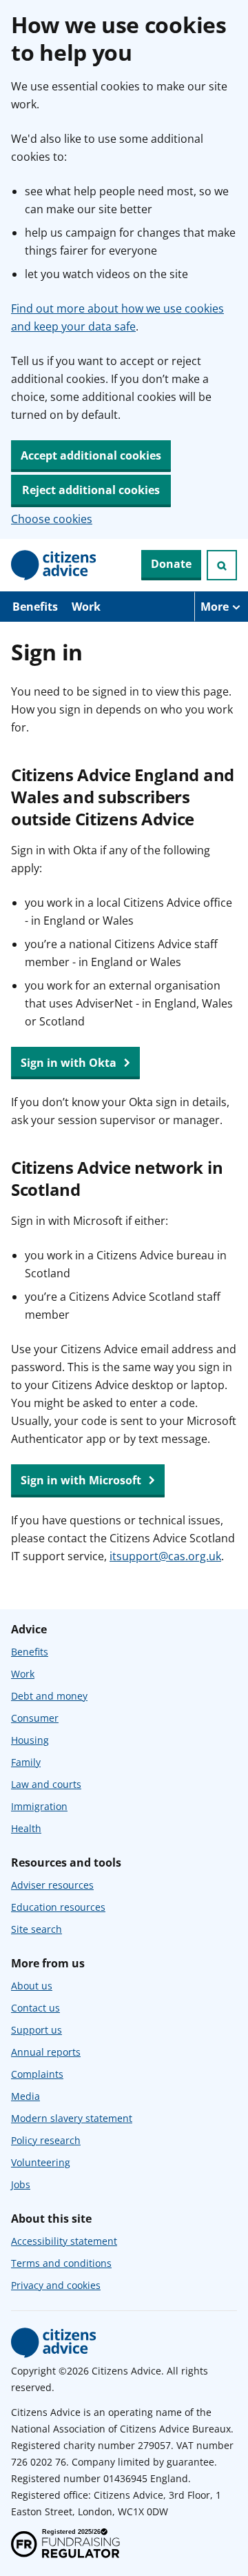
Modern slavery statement (72, 2118)
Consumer (35, 1718)
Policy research (46, 2140)
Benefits (35, 607)
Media (25, 2096)
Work (86, 607)
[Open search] (222, 565)
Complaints (37, 2074)
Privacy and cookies (56, 2285)
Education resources (58, 1907)
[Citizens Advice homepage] (54, 2343)
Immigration (39, 1806)
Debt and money (49, 1696)
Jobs (21, 2184)
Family (26, 1762)
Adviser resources (52, 1885)
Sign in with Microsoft (82, 1480)
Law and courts (46, 1784)
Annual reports (46, 2052)
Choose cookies (52, 519)
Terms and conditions (61, 2263)
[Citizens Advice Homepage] (54, 565)
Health (26, 1828)
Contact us (35, 2008)
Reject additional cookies (91, 490)
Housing (30, 1740)
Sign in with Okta (70, 1063)
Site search (37, 1929)
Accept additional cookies (91, 455)
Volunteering (41, 2162)
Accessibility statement (64, 2241)
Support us (37, 2030)
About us (32, 1986)
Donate (171, 564)
